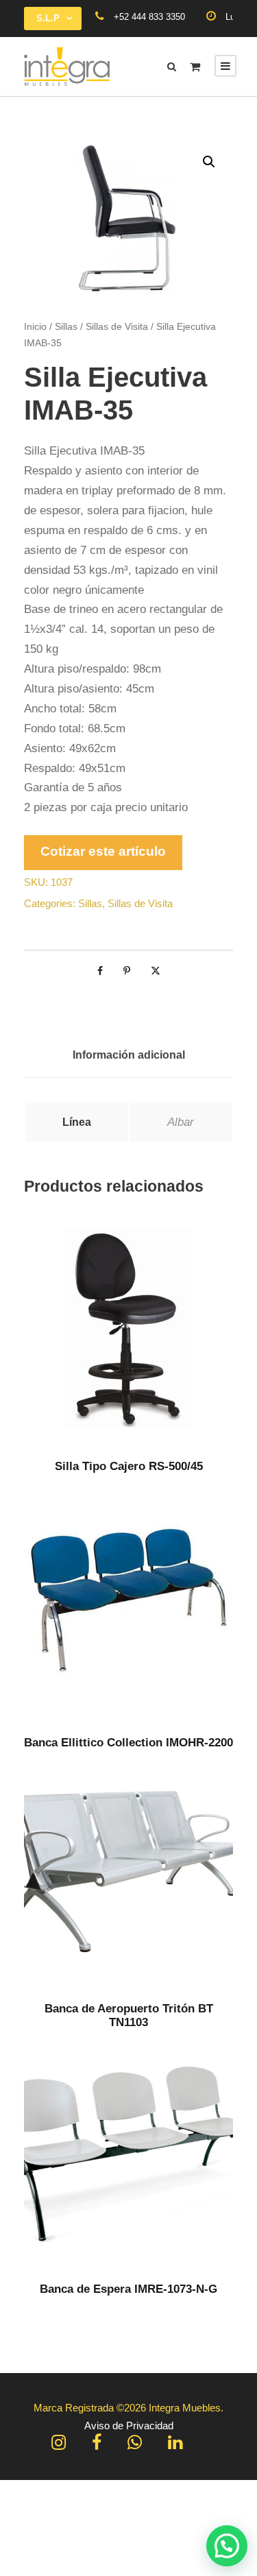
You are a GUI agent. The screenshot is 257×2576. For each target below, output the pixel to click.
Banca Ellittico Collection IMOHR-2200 (128, 1743)
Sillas (66, 326)
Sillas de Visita (117, 326)
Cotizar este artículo (103, 851)
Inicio (35, 326)
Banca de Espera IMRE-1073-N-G (128, 2289)
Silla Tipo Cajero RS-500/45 (129, 1466)
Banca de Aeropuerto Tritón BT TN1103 (129, 2015)
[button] (209, 162)
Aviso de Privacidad (129, 2425)
